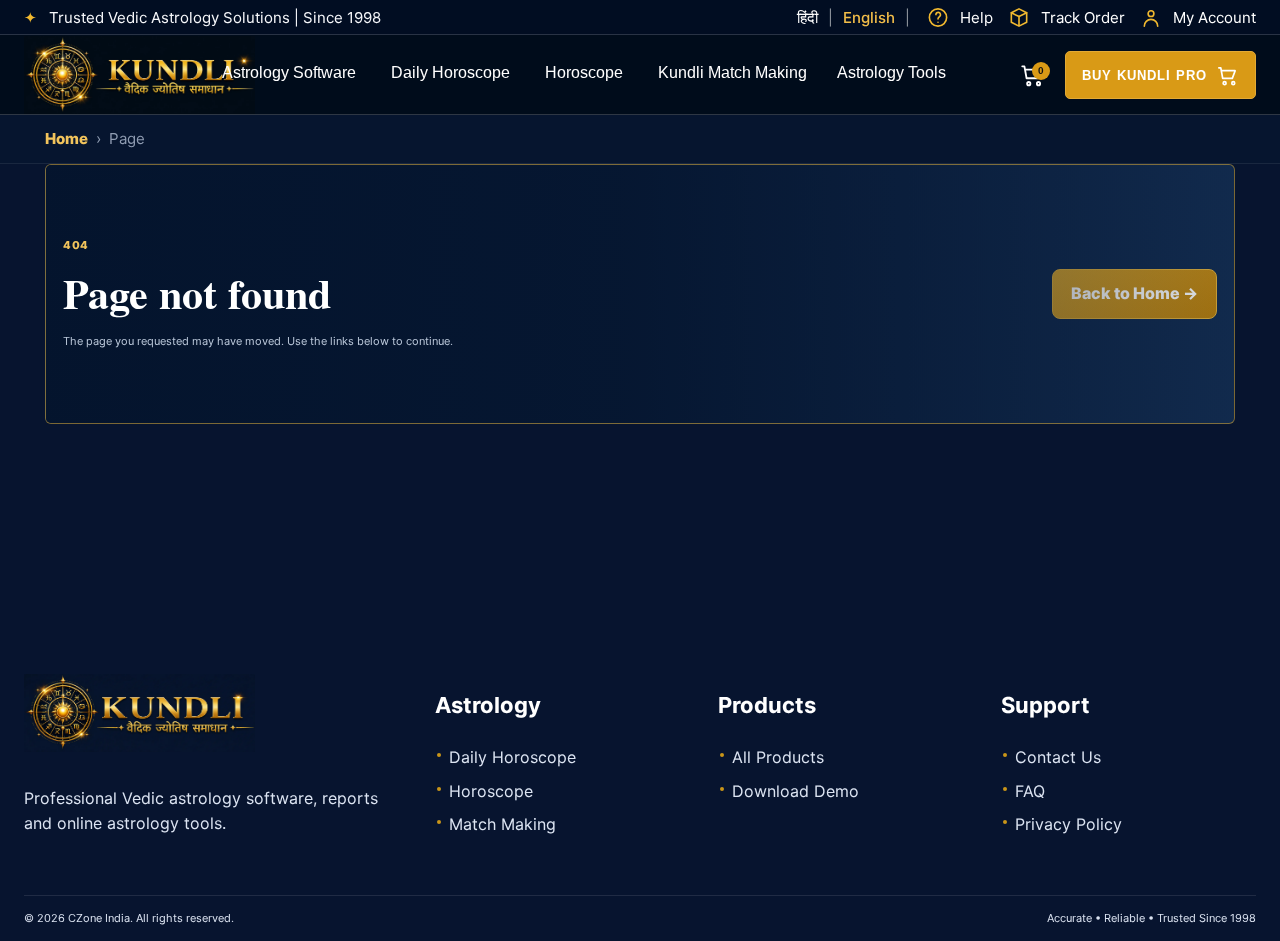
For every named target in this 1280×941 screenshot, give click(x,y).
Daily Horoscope (450, 74)
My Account (1214, 17)
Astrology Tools (891, 74)
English (869, 17)
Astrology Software (289, 74)
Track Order (1083, 17)
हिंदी (807, 17)
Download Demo (795, 791)
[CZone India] (174, 75)
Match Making (502, 824)
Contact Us (1058, 757)
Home (66, 138)
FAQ (1030, 791)
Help (976, 17)
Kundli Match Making (732, 74)
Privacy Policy (1068, 824)
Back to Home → (1134, 293)
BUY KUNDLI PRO (1144, 75)
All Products (778, 757)
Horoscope (584, 74)
